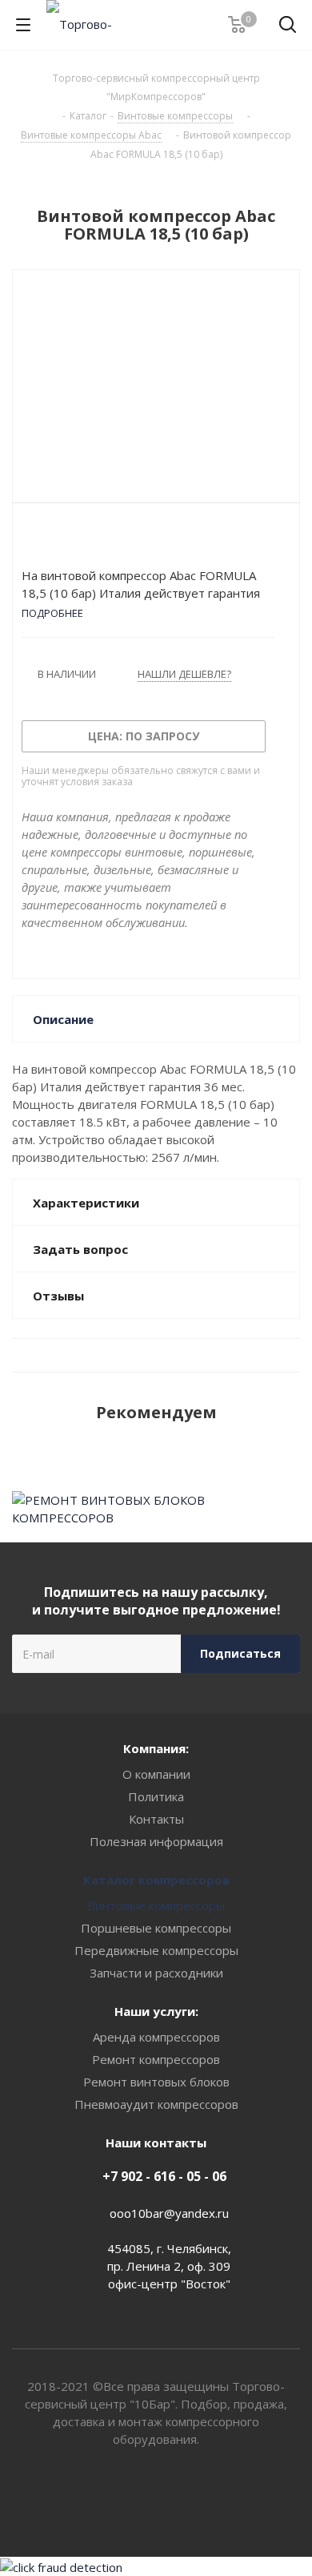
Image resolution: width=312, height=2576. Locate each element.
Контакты (156, 1819)
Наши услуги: (156, 2011)
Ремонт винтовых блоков (156, 2082)
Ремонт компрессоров (156, 2059)
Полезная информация (156, 1841)
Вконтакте (136, 2500)
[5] (90, 539)
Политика (156, 1796)
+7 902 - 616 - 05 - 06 (164, 2176)
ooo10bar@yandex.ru (169, 2213)
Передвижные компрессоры (156, 1950)
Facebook (176, 2500)
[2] (44, 539)
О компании (156, 1774)
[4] (75, 539)
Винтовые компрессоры (156, 1905)
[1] (29, 539)
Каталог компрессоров (156, 1880)
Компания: (156, 1748)
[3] (60, 539)
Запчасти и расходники (156, 1973)
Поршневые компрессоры (156, 1928)
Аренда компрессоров (156, 2037)
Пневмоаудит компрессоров (156, 2104)
